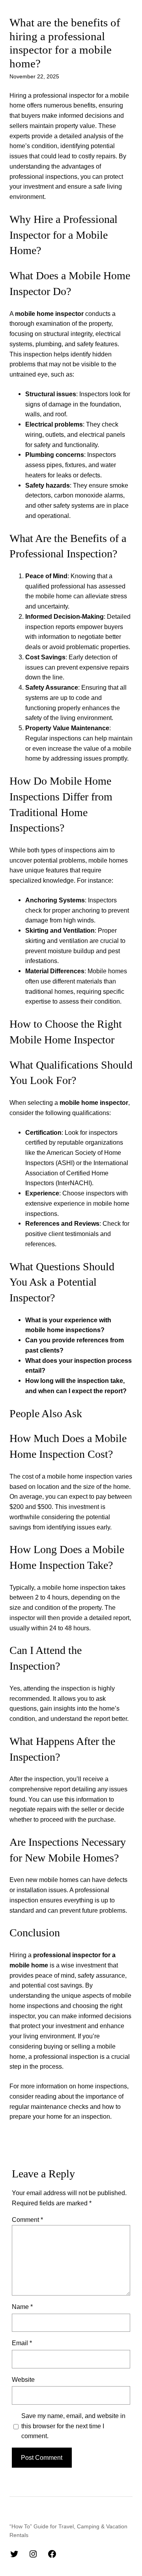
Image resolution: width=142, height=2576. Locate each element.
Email (22, 2343)
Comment (27, 2220)
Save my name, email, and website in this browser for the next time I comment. (73, 2426)
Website (23, 2379)
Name (22, 2307)
